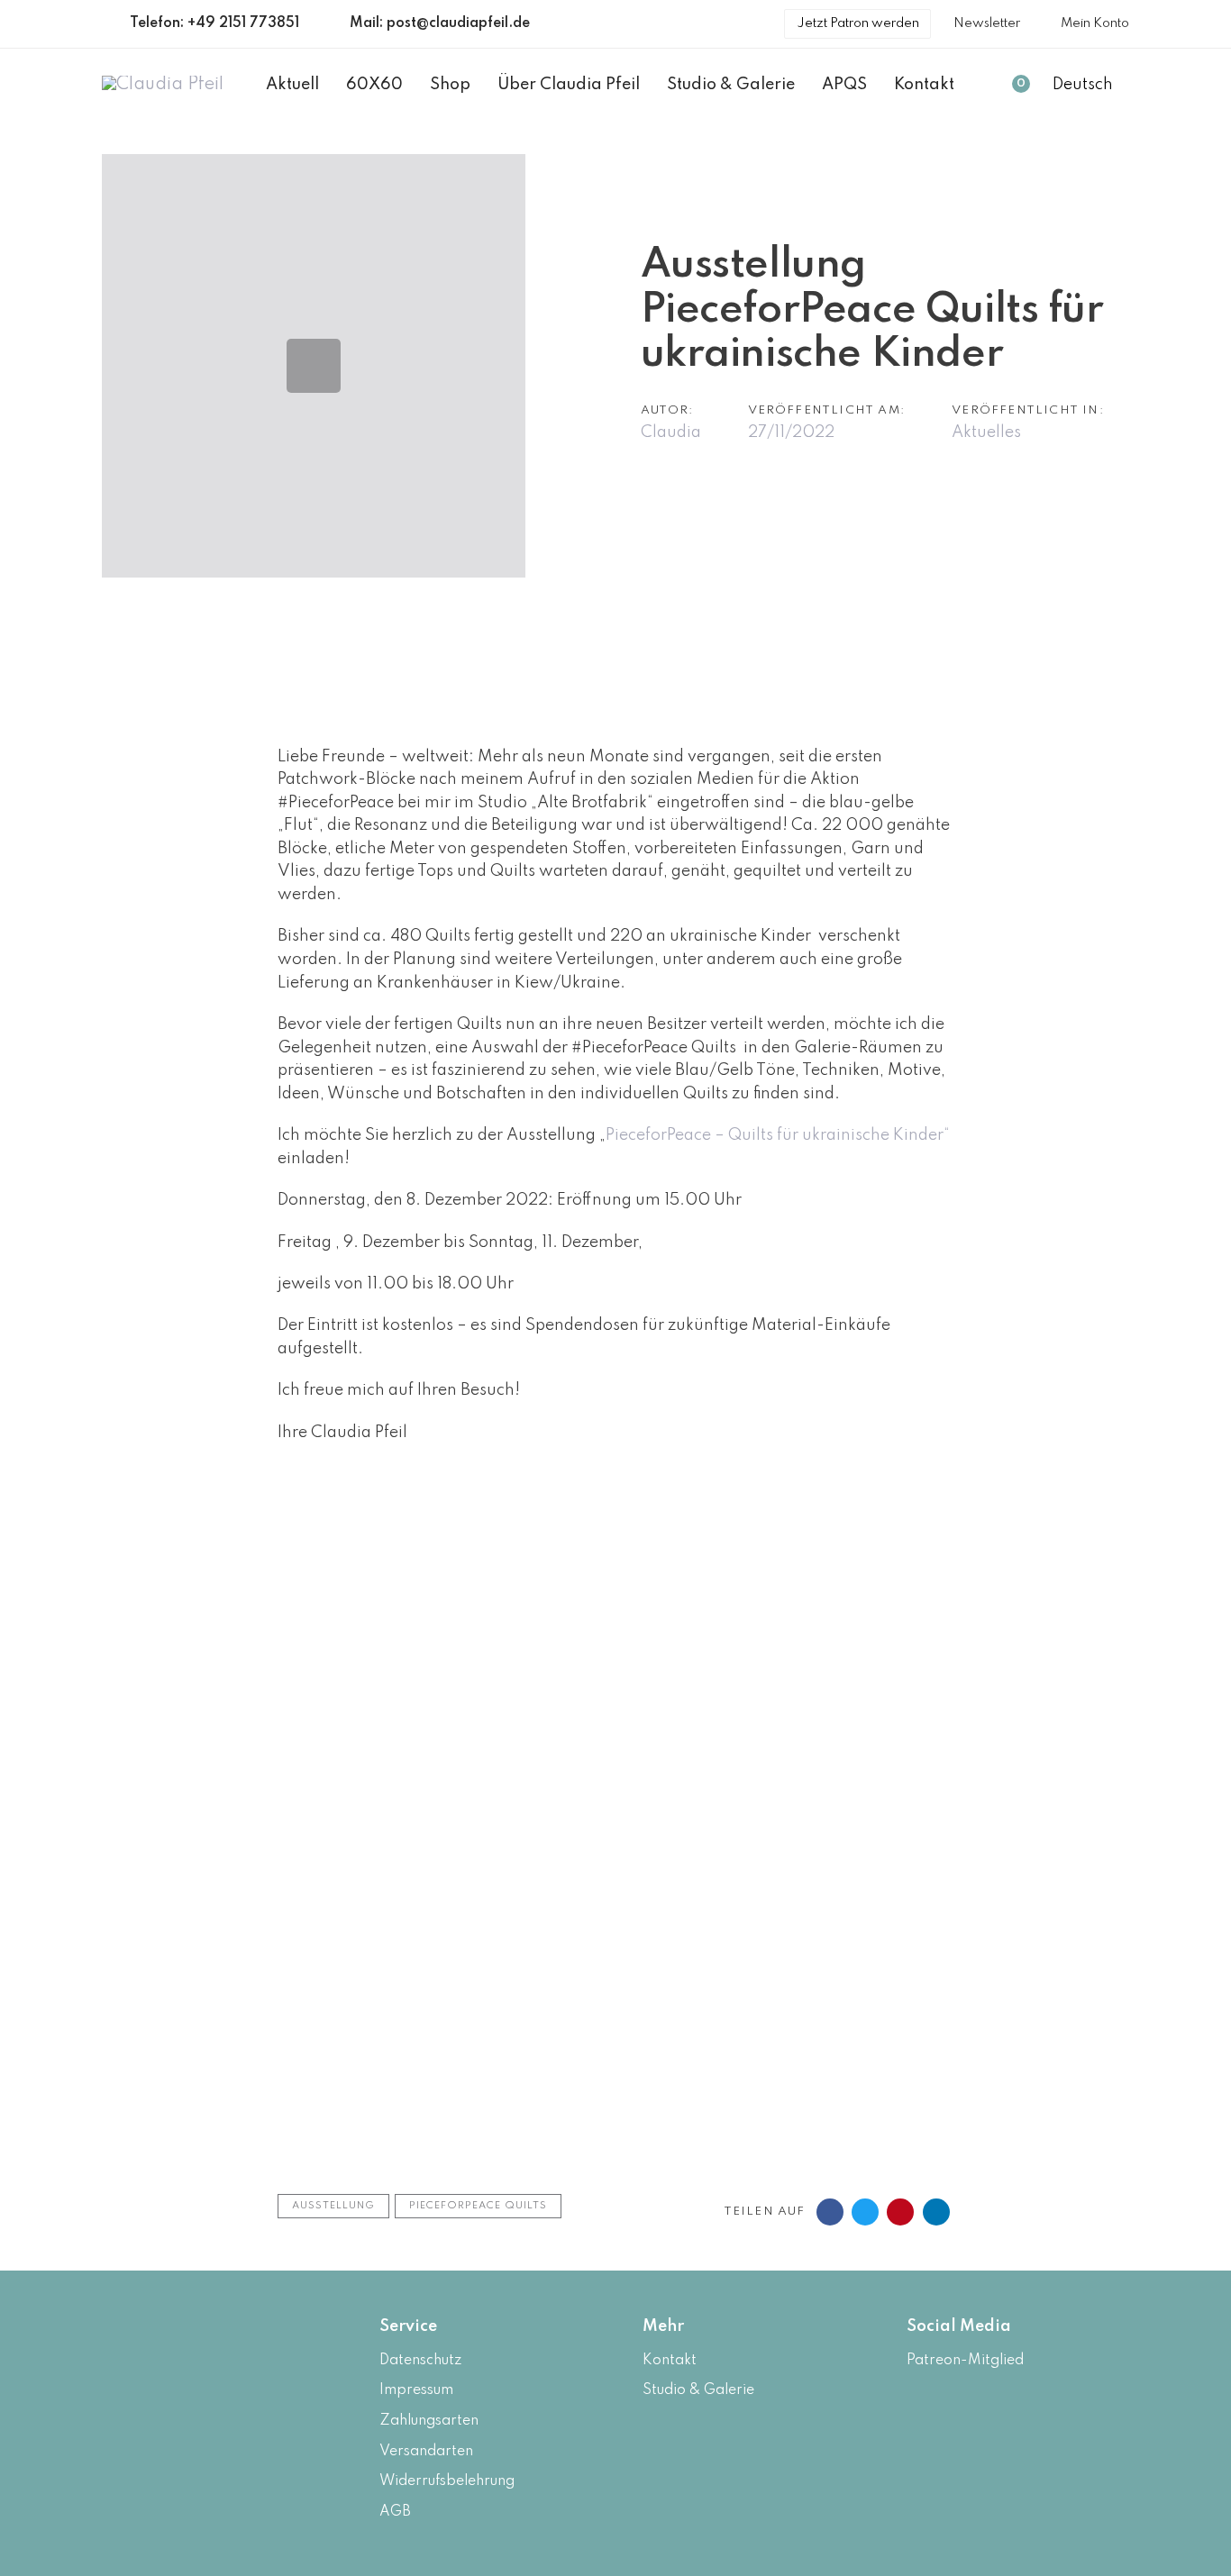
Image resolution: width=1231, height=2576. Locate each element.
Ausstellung (333, 2206)
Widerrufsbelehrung (447, 2481)
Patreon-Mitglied (965, 2361)
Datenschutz (420, 2361)
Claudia (671, 432)
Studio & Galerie (698, 2390)
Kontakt (670, 2361)
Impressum (416, 2390)
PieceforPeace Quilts (478, 2206)
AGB (395, 2512)
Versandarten (426, 2452)
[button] (1091, 86)
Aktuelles (986, 432)
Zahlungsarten (429, 2421)
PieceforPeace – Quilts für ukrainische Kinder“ (778, 1135)
